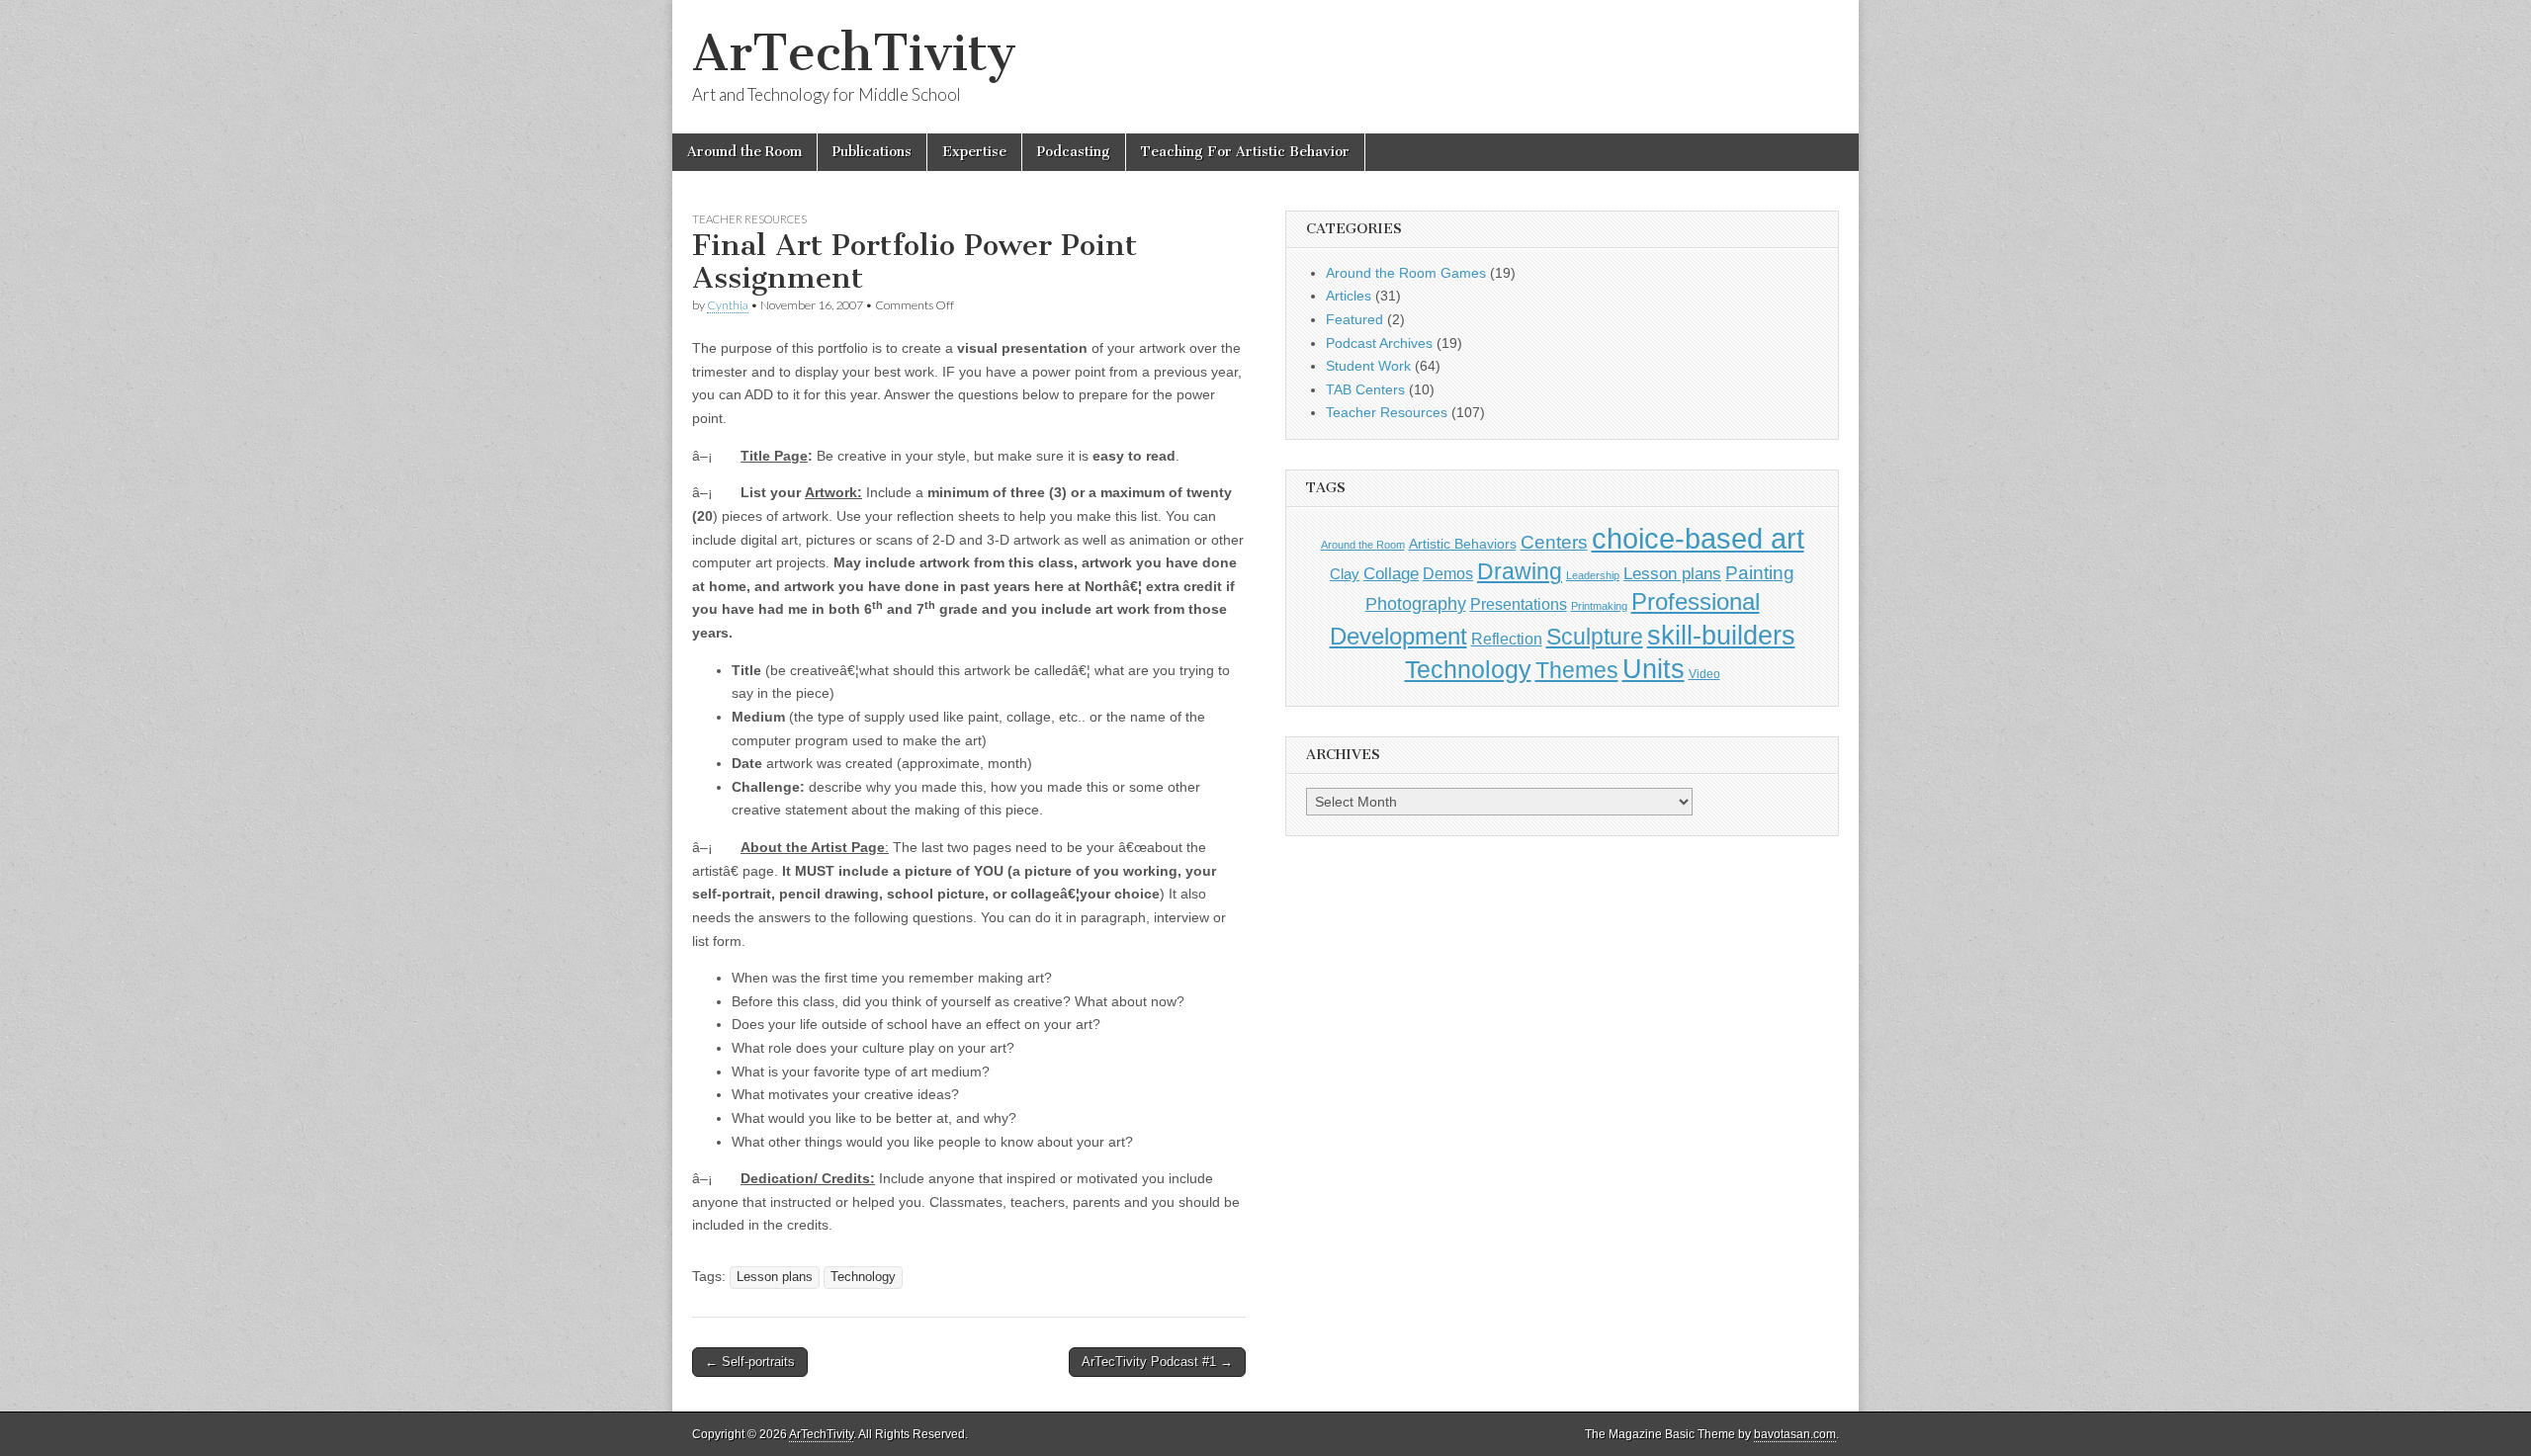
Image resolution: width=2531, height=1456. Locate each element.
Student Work (1368, 366)
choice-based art (1698, 538)
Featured (1354, 319)
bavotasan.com (1795, 1434)
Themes (1577, 671)
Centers (1554, 542)
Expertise (974, 152)
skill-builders (1721, 635)
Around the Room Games (1406, 273)
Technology (863, 1277)
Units (1654, 669)
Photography (1416, 603)
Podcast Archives (1379, 343)
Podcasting (1074, 152)
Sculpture (1595, 637)
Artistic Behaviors (1463, 544)
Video (1704, 674)
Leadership (1593, 575)
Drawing (1520, 572)
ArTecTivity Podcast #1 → (1157, 1362)
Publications (872, 152)
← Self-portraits (750, 1362)
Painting (1760, 573)
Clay (1345, 574)
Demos (1448, 573)
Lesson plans (775, 1277)
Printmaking (1599, 606)
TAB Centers (1365, 389)
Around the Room (744, 152)
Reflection (1507, 639)
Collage (1391, 574)
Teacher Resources (749, 219)
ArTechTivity (854, 53)
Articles (1349, 296)
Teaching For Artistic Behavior (1245, 152)
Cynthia (728, 305)
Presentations (1519, 604)
